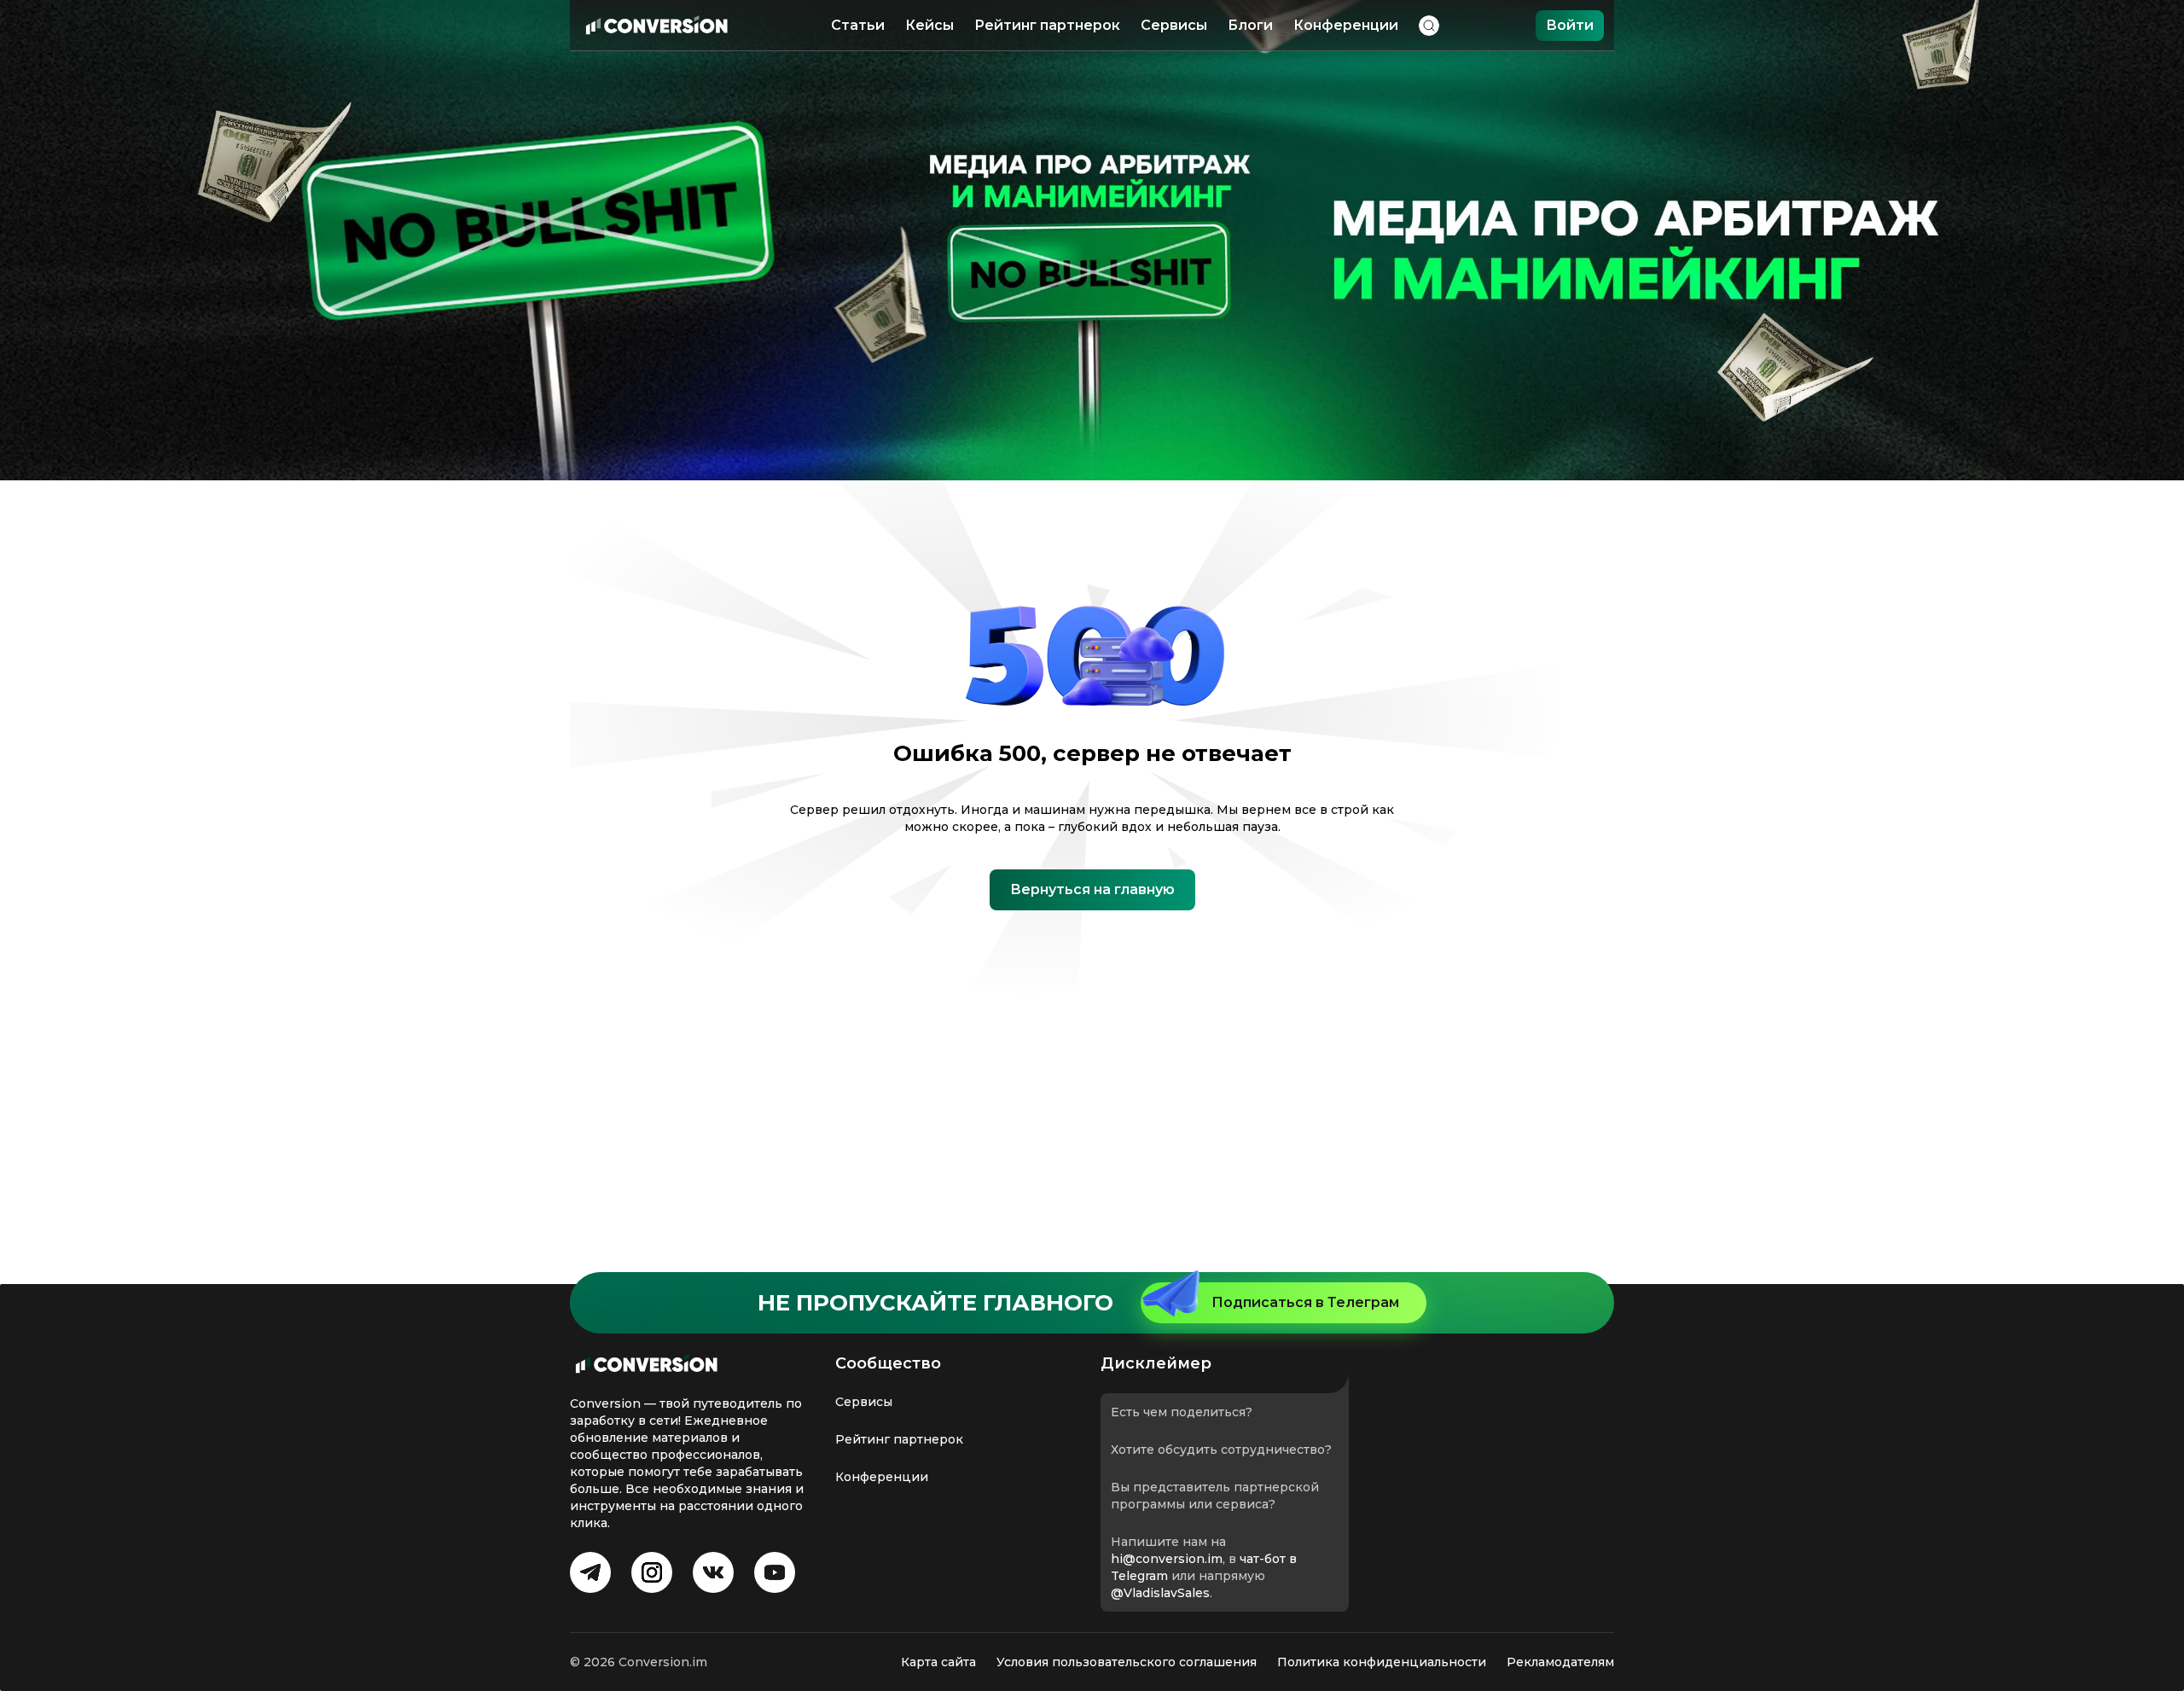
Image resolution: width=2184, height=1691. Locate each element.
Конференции (1346, 25)
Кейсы (929, 25)
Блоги (1250, 25)
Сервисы (1174, 25)
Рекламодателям (1560, 1662)
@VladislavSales (1160, 1593)
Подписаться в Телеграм (1305, 1302)
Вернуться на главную (1092, 889)
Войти (1570, 25)
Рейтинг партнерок (1047, 25)
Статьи (858, 25)
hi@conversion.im (1167, 1559)
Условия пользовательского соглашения (1127, 1662)
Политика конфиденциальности (1382, 1662)
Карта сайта (938, 1662)
